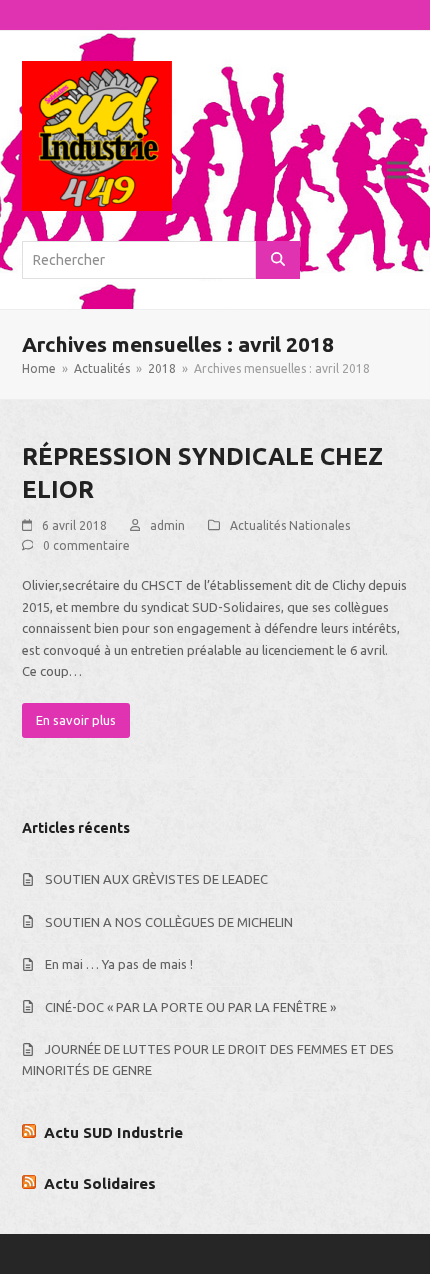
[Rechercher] (278, 260)
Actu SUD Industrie (113, 1132)
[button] (398, 170)
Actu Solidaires (100, 1183)
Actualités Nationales (290, 525)
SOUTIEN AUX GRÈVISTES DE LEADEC (156, 879)
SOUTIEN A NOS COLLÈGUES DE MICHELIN (169, 922)
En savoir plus (76, 720)
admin (167, 525)
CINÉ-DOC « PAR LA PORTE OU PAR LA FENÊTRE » (190, 1007)
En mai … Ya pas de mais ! (119, 964)
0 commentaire (86, 545)
